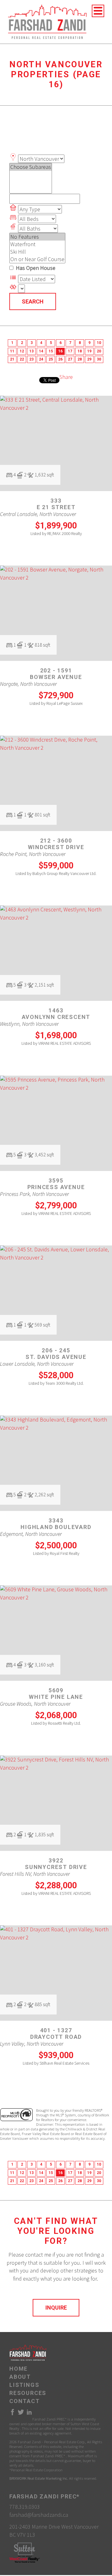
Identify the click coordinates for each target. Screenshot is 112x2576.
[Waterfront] (37, 244)
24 (41, 359)
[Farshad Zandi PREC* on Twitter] (21, 2414)
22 (22, 359)
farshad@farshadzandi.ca (39, 2515)
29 (89, 359)
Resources (28, 2393)
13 (31, 351)
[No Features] (37, 237)
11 (12, 351)
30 (99, 359)
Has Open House (35, 268)
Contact (25, 2401)
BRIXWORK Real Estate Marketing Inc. (39, 2478)
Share (66, 377)
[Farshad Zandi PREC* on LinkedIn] (29, 2414)
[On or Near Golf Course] (37, 259)
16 (60, 351)
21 (12, 359)
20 (99, 351)
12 (22, 351)
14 (41, 351)
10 (99, 343)
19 (89, 351)
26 (60, 359)
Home (19, 2369)
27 (70, 359)
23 (31, 359)
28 (80, 359)
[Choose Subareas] (31, 167)
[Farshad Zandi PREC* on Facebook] (12, 2414)
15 (51, 351)
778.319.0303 (25, 2507)
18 (80, 351)
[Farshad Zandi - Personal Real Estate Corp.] (47, 21)
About (20, 2377)
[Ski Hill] (37, 252)
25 (51, 359)
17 (70, 351)
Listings (24, 2385)
